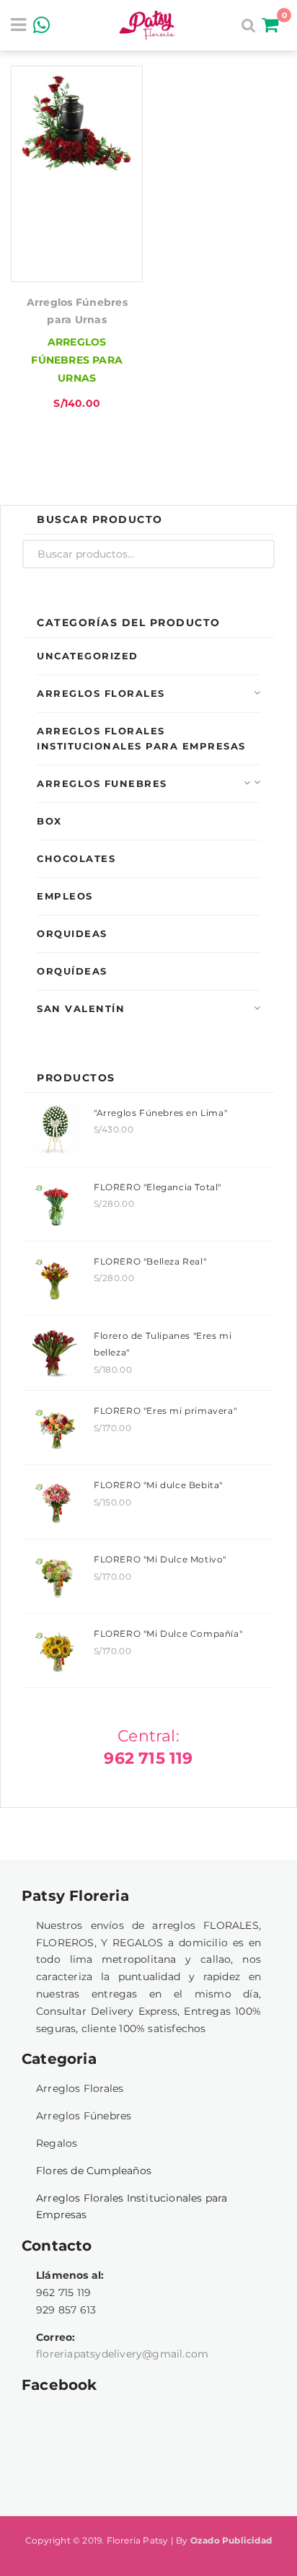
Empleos (65, 896)
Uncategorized (88, 656)
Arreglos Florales (101, 693)
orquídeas (72, 971)
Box (49, 821)
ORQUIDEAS (72, 933)
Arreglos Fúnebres (84, 2116)
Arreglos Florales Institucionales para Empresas (141, 738)
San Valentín (81, 1008)
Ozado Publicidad (231, 2540)
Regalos (57, 2143)
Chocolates (76, 858)
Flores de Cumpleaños (94, 2171)
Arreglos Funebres (102, 783)
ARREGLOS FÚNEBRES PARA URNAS (77, 360)
